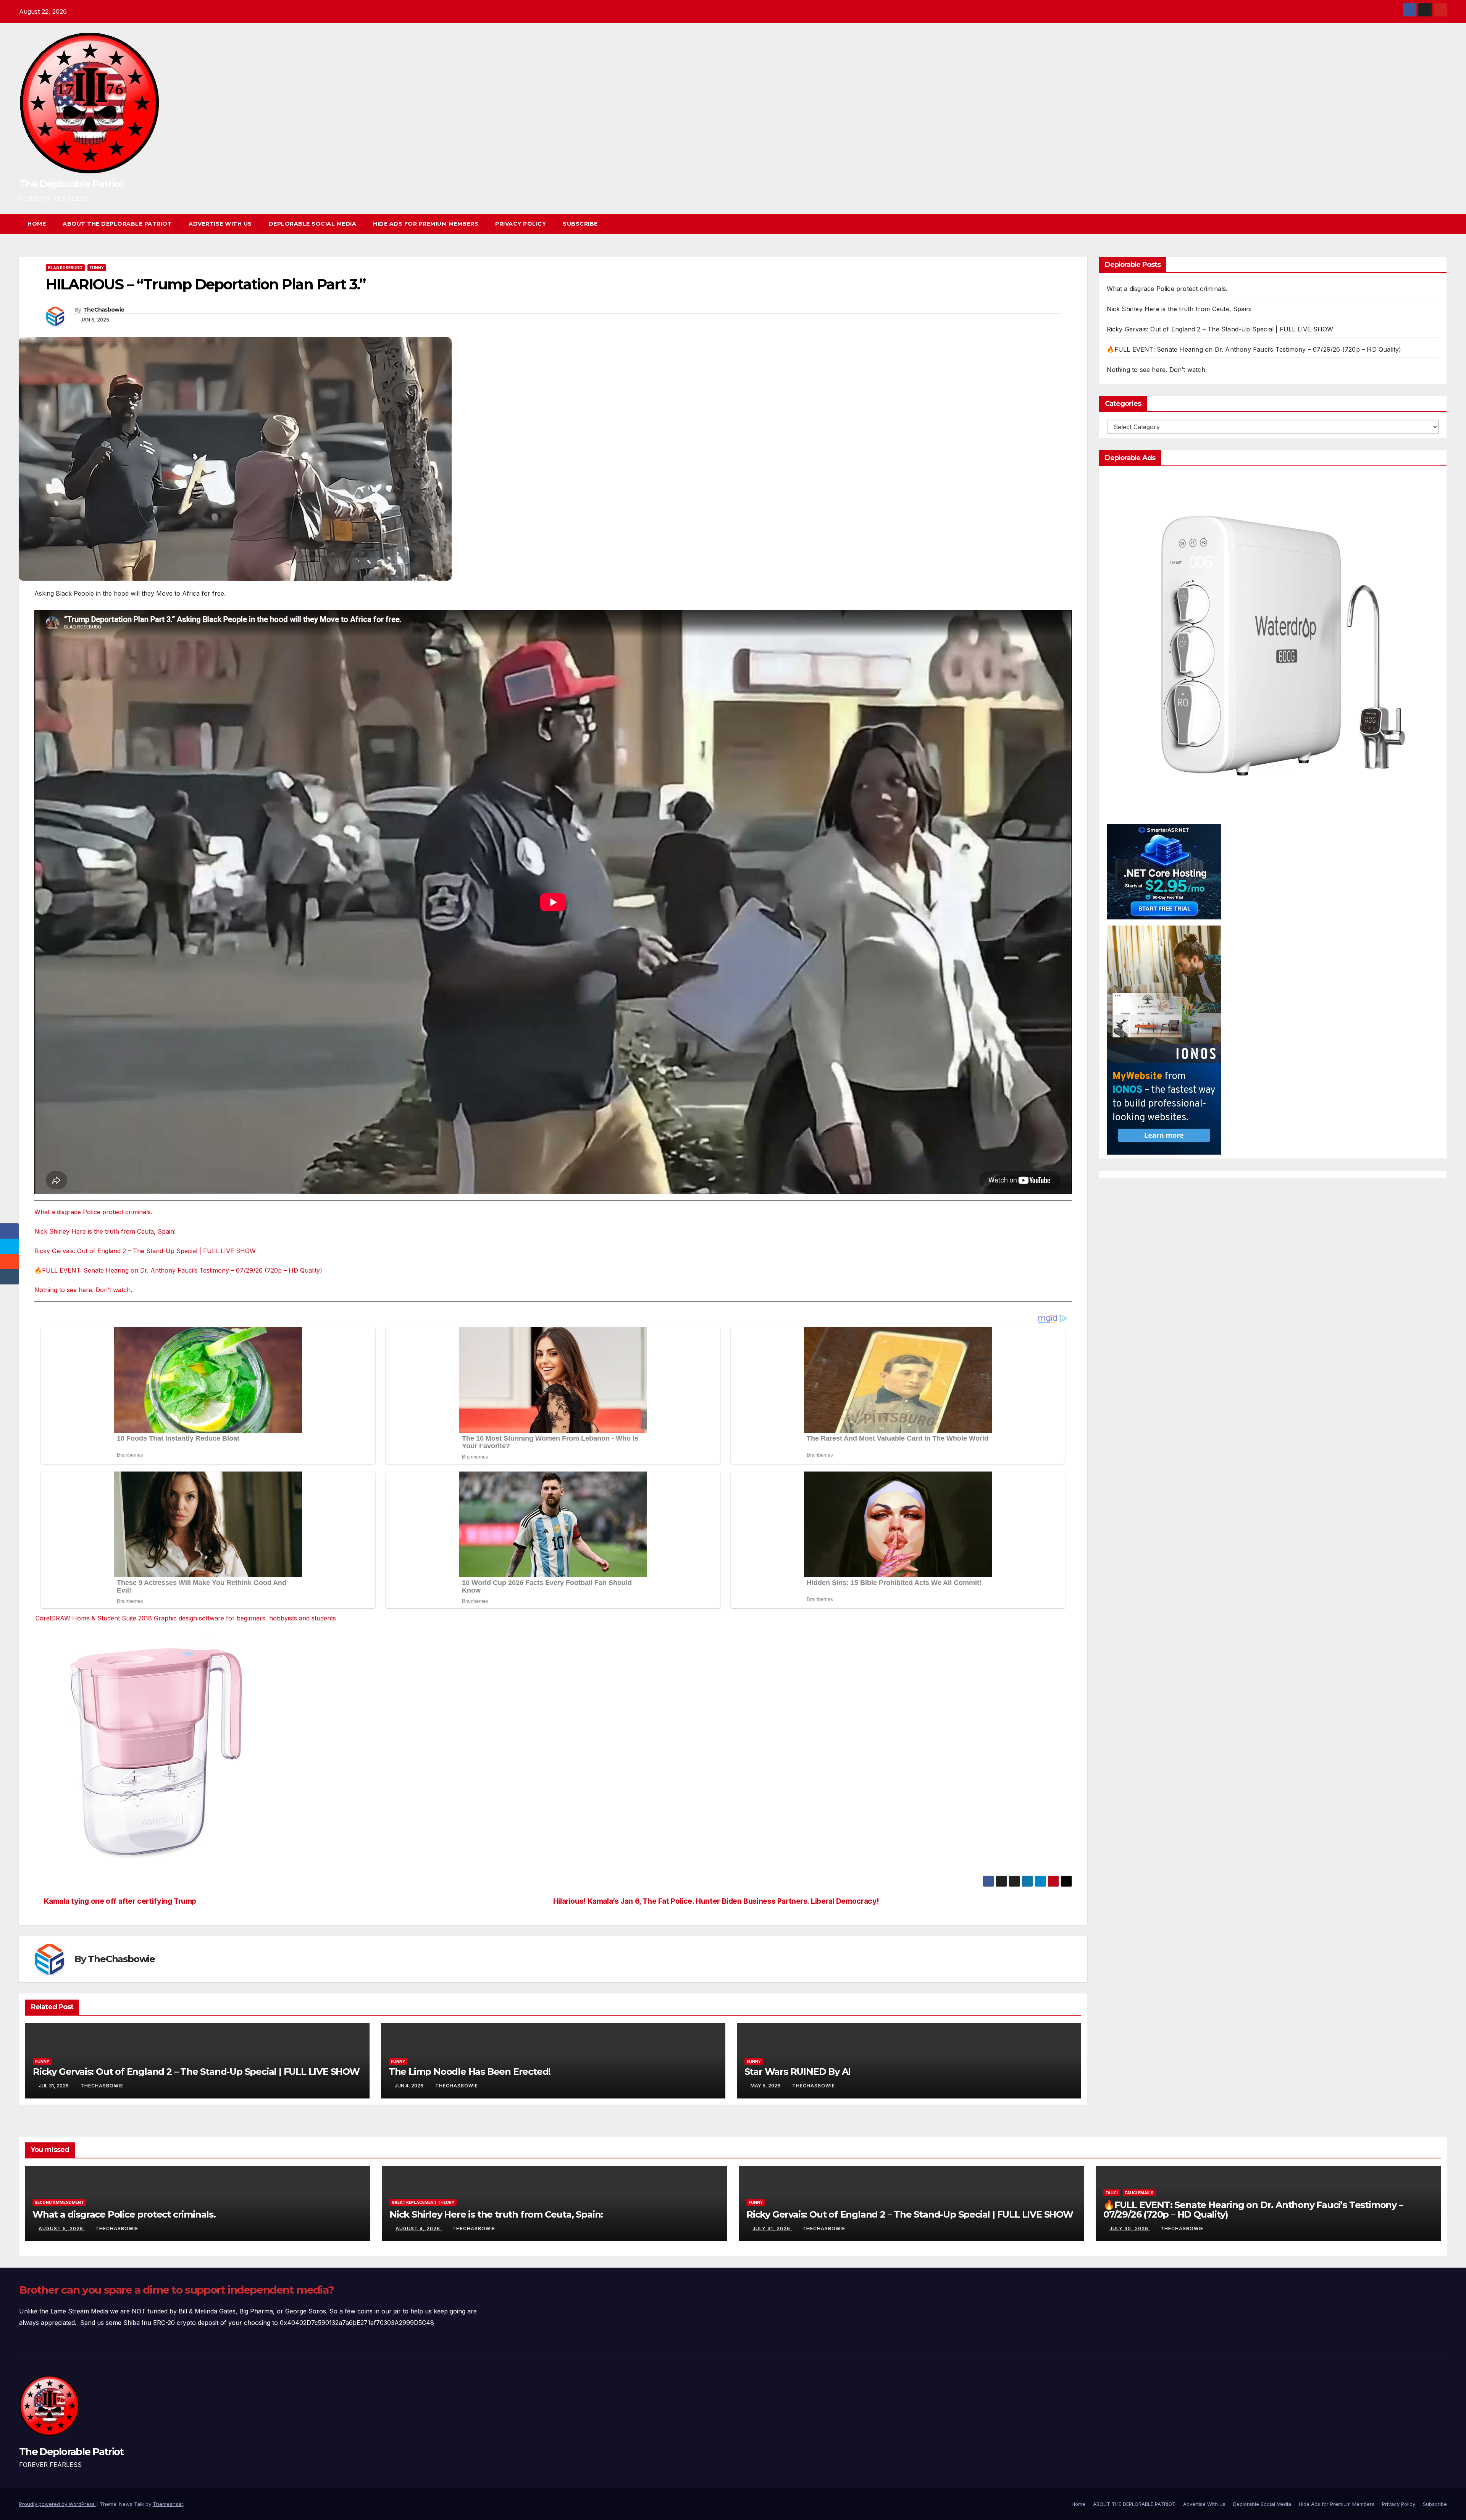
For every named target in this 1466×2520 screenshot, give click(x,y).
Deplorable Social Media (313, 224)
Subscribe (580, 224)
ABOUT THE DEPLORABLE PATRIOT (117, 224)
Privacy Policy (521, 224)
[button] (1427, 224)
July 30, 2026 (1130, 2228)
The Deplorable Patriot (71, 184)
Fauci (1112, 2193)
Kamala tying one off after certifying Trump (120, 1901)
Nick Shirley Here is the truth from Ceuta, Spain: (105, 1231)
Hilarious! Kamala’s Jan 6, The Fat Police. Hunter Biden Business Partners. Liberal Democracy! (716, 1901)
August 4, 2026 (419, 2228)
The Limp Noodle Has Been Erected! (470, 2072)
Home (37, 224)
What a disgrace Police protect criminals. (93, 1212)
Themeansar (168, 2504)
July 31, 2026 (772, 2228)
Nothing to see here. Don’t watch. (83, 1290)
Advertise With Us (220, 224)
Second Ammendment (59, 2202)
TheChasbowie (104, 310)
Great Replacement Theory (423, 2202)
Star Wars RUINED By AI (798, 2072)
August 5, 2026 (62, 2228)
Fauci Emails (1139, 2193)
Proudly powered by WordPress (58, 2504)
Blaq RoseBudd (65, 268)
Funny (97, 268)
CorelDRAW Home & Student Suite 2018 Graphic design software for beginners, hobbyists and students (186, 1618)
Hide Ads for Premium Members (426, 224)
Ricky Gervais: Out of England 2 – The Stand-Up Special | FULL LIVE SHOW (145, 1251)
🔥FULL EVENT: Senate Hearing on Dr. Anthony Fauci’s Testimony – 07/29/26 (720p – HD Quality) (178, 1270)
